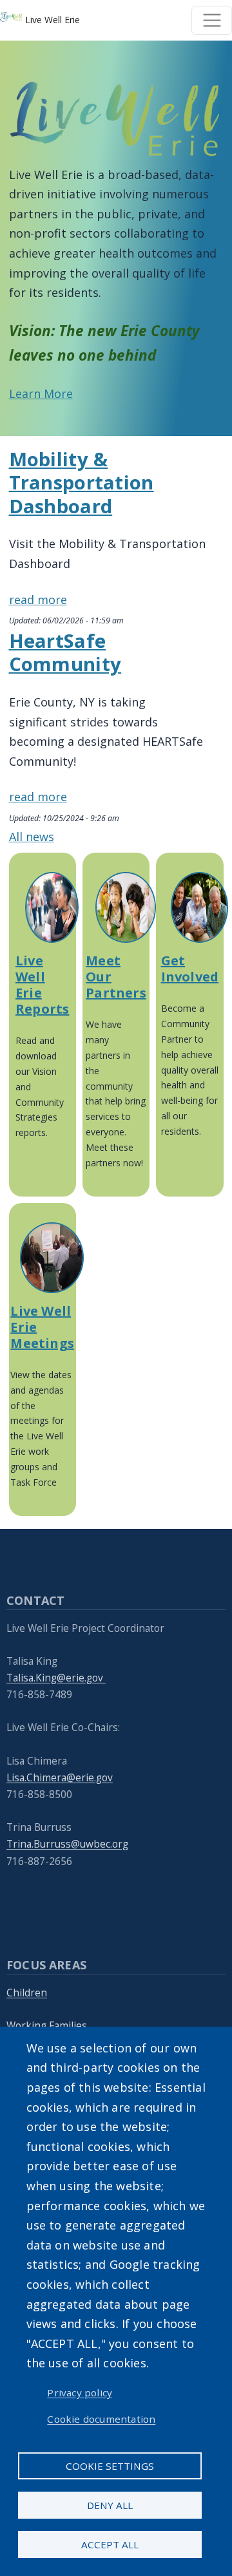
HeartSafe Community (65, 653)
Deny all (110, 2505)
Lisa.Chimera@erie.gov (60, 1778)
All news (32, 837)
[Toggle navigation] (212, 20)
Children (27, 1993)
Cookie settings (110, 2466)
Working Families (47, 2026)
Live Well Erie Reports (42, 985)
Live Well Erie (51, 20)
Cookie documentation (101, 2419)
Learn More (41, 393)
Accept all (110, 2544)
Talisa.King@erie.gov (56, 1678)
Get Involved (190, 969)
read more (38, 600)
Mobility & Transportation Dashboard (82, 483)
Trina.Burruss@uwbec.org (67, 1844)
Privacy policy (80, 2392)
